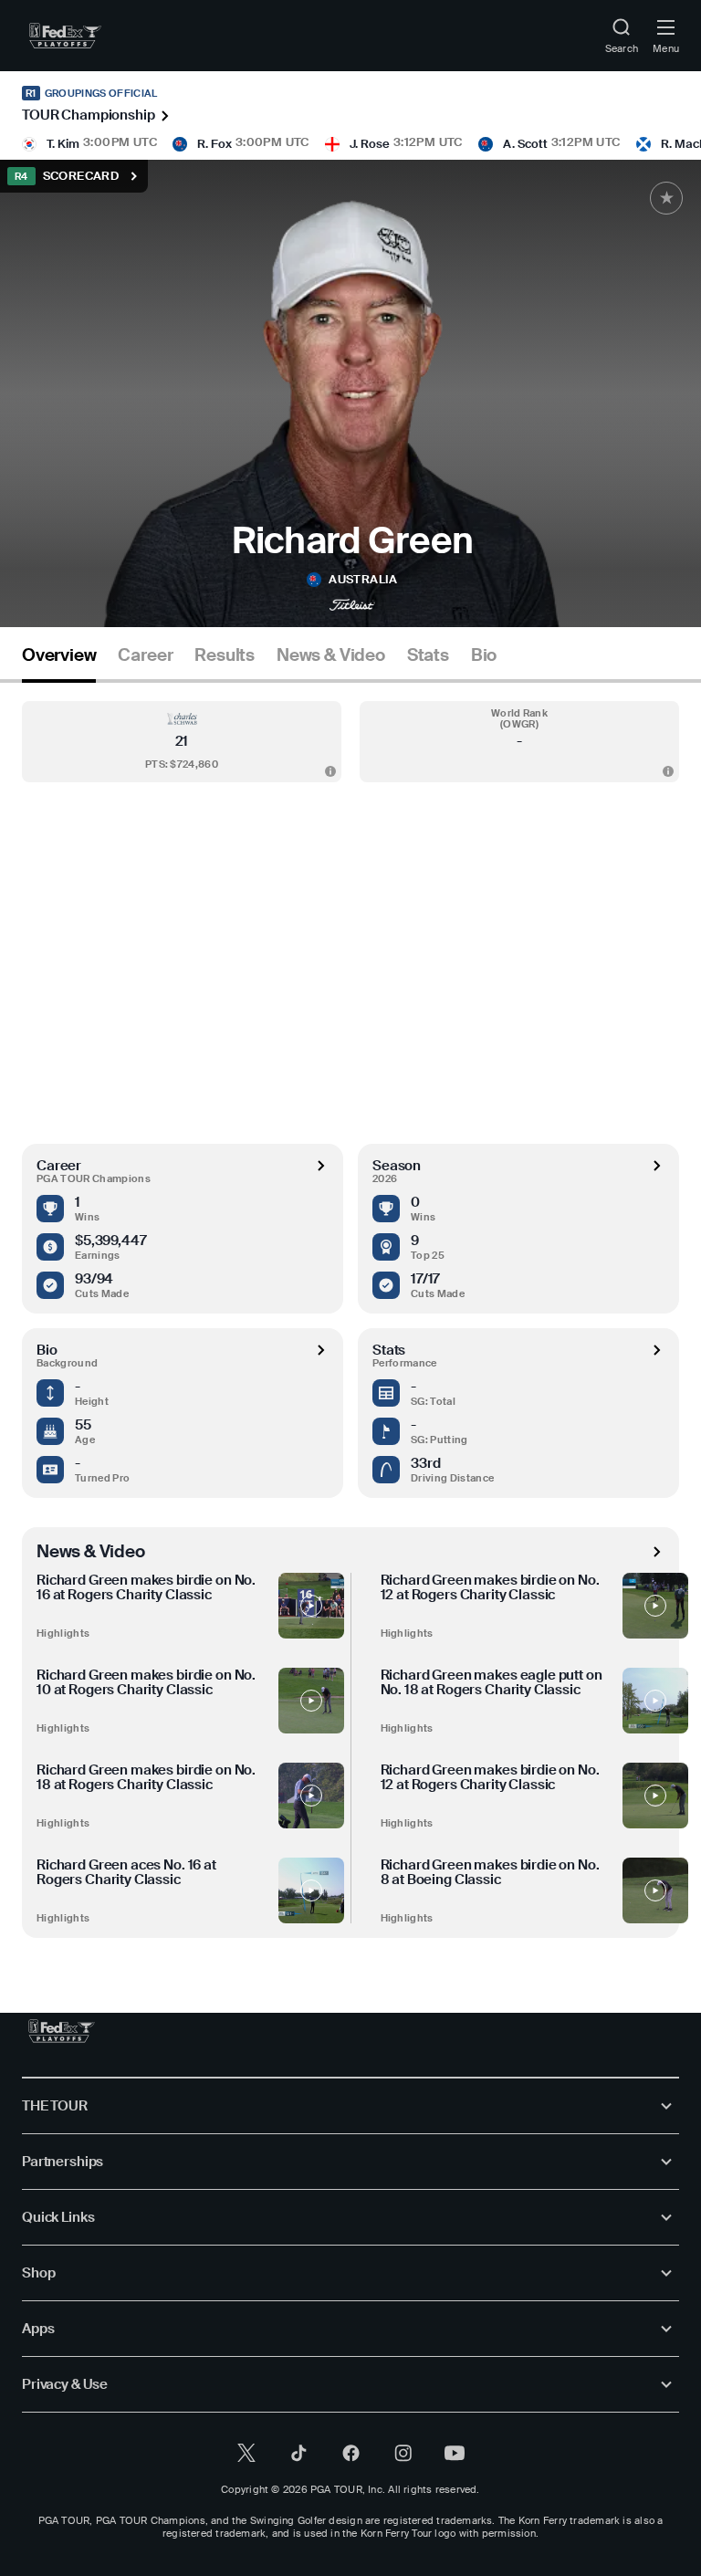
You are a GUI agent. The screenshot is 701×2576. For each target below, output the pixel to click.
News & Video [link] (331, 655)
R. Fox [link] (214, 144)
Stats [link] (428, 655)
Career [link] (145, 655)
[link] (65, 36)
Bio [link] (484, 655)
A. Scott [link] (525, 144)
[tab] (59, 662)
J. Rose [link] (370, 144)
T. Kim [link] (63, 144)
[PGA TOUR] (62, 2031)
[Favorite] (666, 198)
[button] (182, 742)
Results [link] (225, 655)
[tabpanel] (350, 1310)
